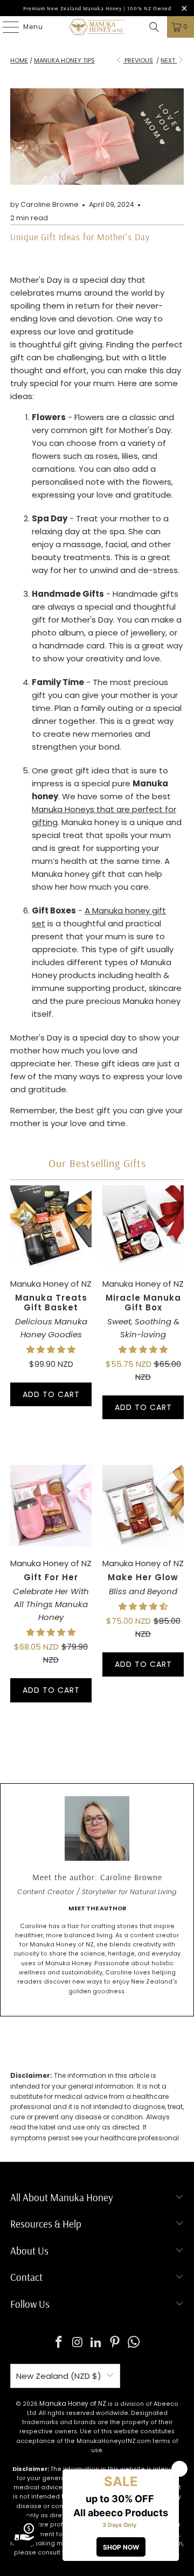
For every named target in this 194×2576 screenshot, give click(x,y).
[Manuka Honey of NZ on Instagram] (78, 2343)
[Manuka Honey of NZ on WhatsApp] (134, 2343)
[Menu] (5, 27)
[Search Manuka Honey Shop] (154, 27)
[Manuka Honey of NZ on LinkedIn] (96, 2343)
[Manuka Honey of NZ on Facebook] (59, 2343)
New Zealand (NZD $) (59, 2376)
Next (169, 60)
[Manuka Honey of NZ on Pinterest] (115, 2343)
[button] (51, 1349)
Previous (138, 60)
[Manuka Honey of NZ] (97, 27)
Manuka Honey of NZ (73, 2403)
